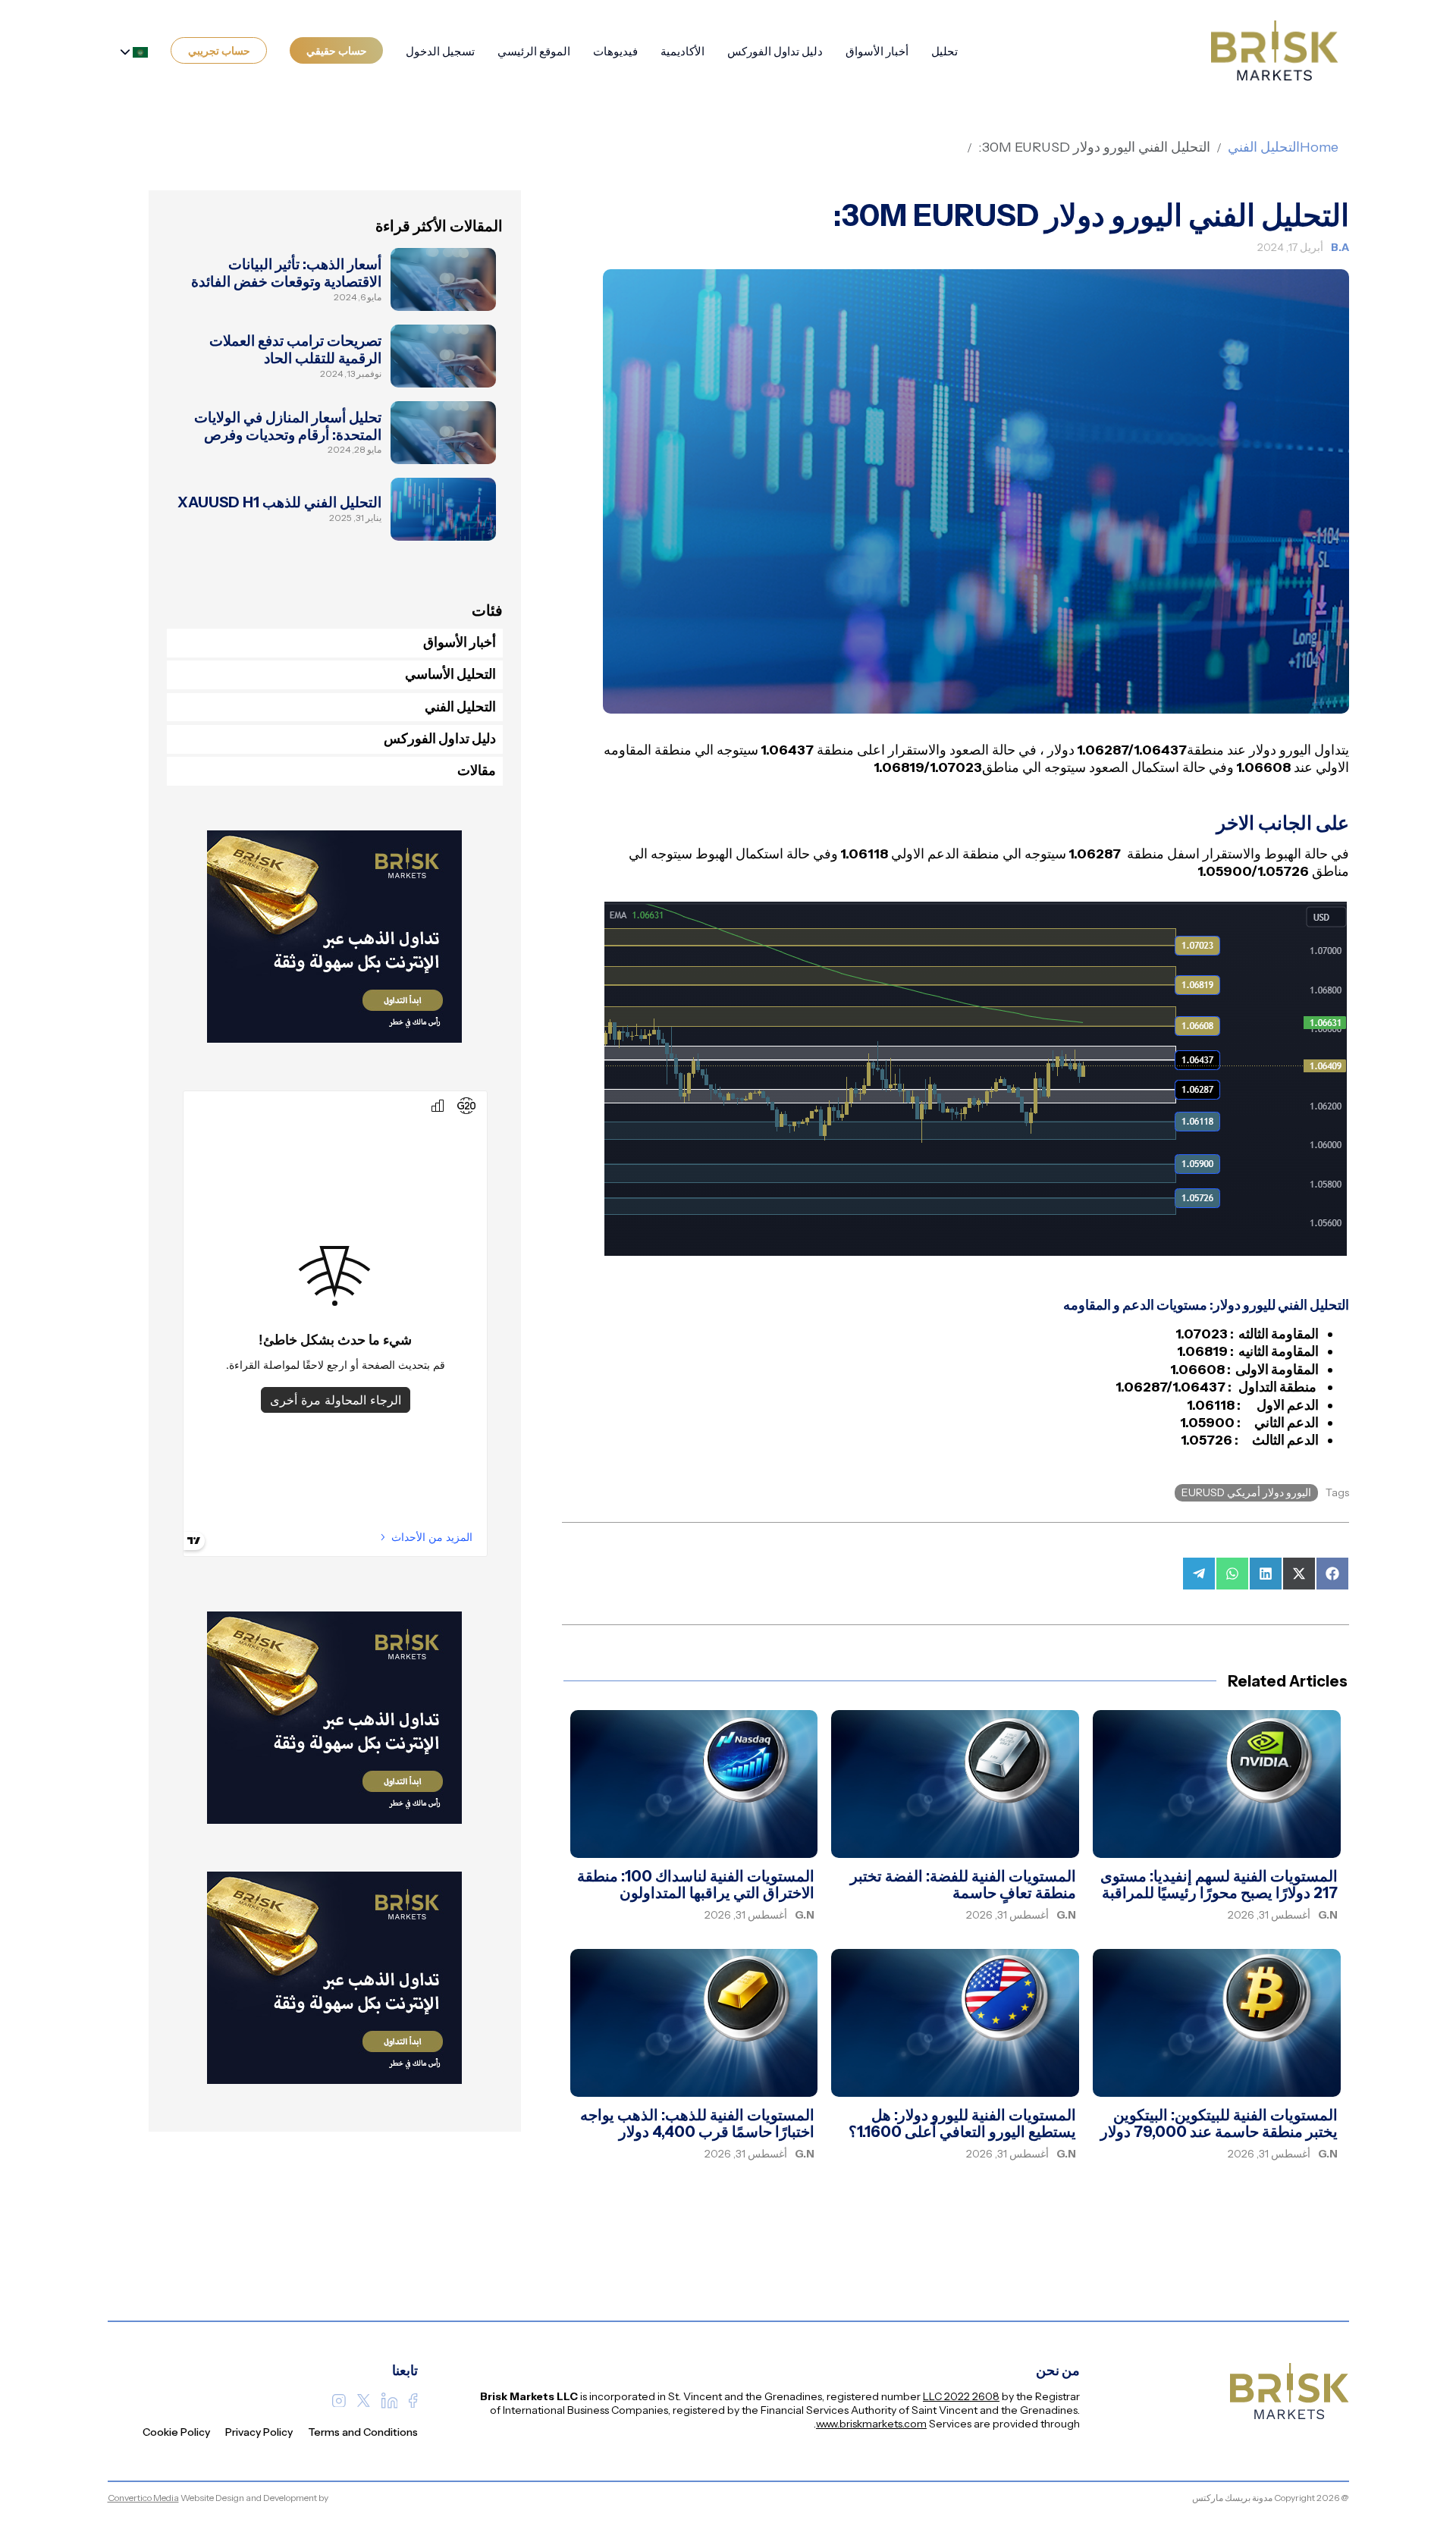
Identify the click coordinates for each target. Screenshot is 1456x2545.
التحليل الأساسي (450, 674)
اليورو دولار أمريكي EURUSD (1246, 1492)
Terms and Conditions (363, 2432)
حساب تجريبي (219, 51)
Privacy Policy (259, 2432)
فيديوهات (615, 51)
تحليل (945, 51)
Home (1319, 147)
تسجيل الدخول (440, 51)
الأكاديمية (682, 51)
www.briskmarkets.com (871, 2424)
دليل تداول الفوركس (775, 51)
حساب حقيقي (337, 51)
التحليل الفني (1264, 147)
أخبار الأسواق (877, 51)
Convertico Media (143, 2498)
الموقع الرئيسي (534, 51)
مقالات (477, 770)
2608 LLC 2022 (961, 2396)
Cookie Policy (176, 2432)
